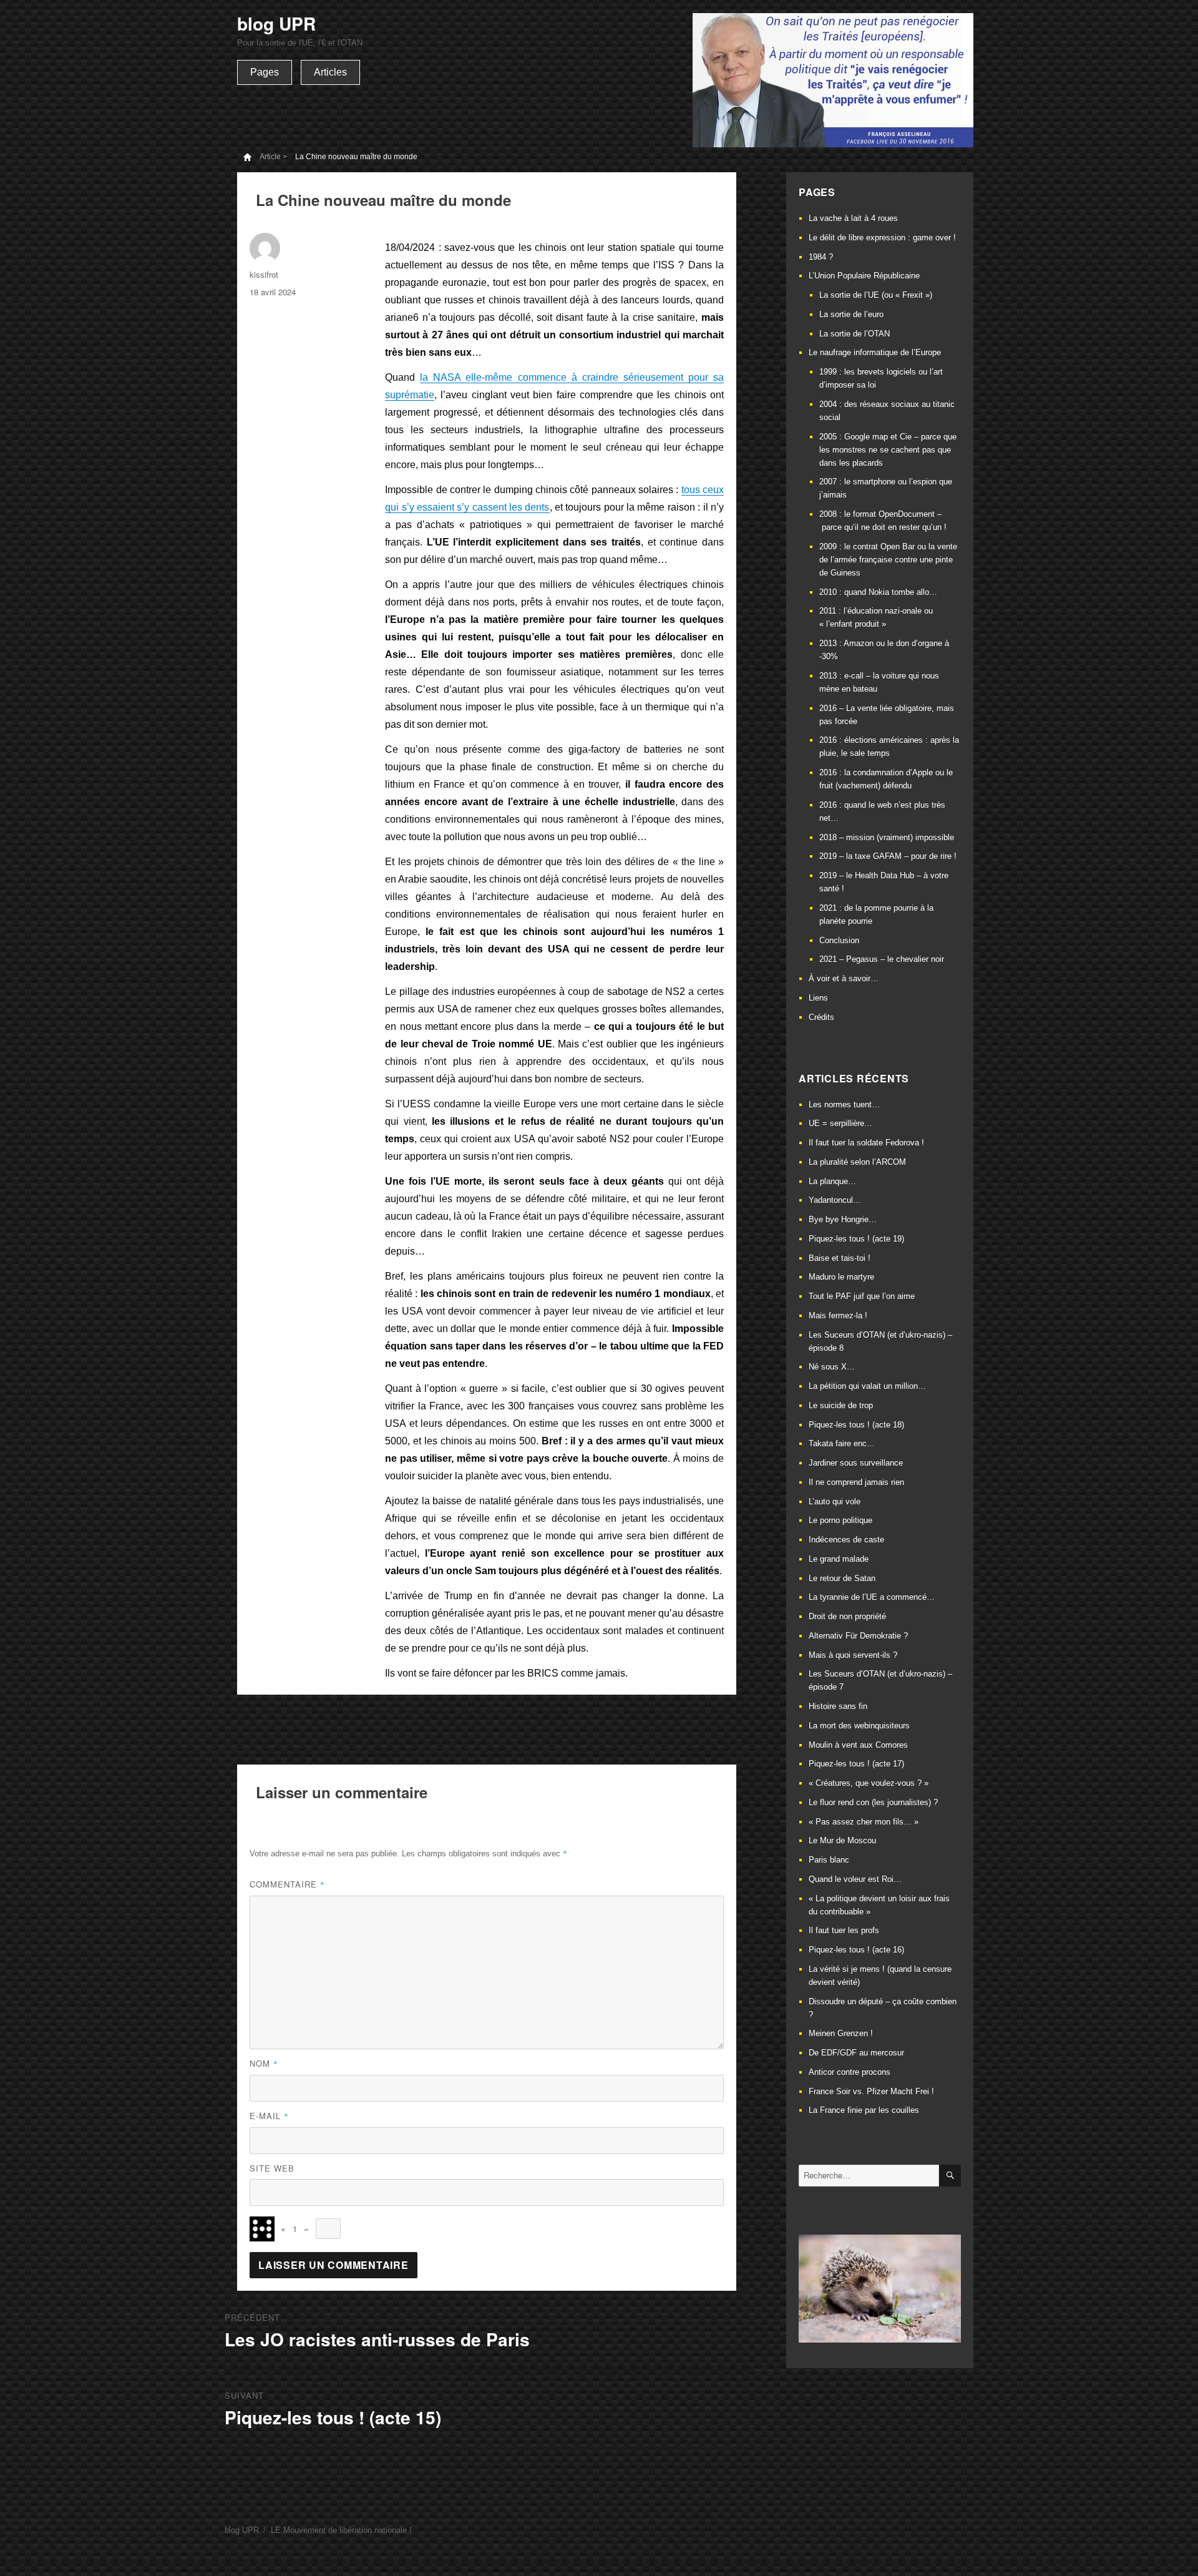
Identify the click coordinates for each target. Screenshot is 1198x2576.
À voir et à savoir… (844, 978)
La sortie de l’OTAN (855, 334)
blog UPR (276, 23)
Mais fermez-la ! (838, 1315)
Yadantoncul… (835, 1200)
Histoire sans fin (838, 1706)
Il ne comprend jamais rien (856, 1482)
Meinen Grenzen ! (841, 2033)
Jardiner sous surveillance (856, 1463)
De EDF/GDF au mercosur (856, 2053)
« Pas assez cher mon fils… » (864, 1822)
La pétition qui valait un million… (867, 1386)
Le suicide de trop (841, 1405)
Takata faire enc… (842, 1443)
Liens (818, 998)
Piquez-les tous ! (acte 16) (856, 1950)
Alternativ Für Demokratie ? (858, 1636)
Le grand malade (839, 1559)
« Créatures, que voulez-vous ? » (869, 1783)
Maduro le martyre (841, 1277)
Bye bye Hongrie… (843, 1219)
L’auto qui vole (835, 1501)
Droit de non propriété (847, 1616)
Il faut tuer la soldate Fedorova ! (866, 1143)
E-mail (269, 2116)
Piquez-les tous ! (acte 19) (856, 1239)
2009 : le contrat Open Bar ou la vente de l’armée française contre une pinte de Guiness (888, 560)
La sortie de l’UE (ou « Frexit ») (876, 295)
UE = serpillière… (840, 1123)
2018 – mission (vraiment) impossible (887, 837)
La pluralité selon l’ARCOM (857, 1162)
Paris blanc (829, 1860)
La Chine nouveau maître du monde (356, 157)
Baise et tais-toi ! (840, 1258)
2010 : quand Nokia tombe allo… (878, 592)
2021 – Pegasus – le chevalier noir (882, 959)
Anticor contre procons (850, 2072)
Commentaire (287, 1884)
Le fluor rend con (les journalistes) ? (873, 1802)
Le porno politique (840, 1520)
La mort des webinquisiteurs (859, 1726)
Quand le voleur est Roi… (855, 1879)
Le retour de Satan (842, 1578)
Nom (264, 2063)
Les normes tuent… (844, 1104)
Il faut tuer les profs (844, 1930)
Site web (272, 2168)
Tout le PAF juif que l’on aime (862, 1296)
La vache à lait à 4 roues (853, 218)
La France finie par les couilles (864, 2110)
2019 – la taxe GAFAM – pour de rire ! (888, 856)
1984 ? (821, 257)
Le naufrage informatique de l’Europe (875, 352)
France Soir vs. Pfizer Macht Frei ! (871, 2091)
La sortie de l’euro (851, 314)
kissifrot (264, 274)
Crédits (821, 1017)
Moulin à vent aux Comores (858, 1745)
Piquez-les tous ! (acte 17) (856, 1764)
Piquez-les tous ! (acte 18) (856, 1425)
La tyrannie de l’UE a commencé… (872, 1597)
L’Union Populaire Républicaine (864, 276)
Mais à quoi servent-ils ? (853, 1655)
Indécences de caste (846, 1540)
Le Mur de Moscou (842, 1840)
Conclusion (839, 940)
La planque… (832, 1181)
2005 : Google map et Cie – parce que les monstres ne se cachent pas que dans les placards (888, 450)
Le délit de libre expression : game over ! (882, 238)
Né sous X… (832, 1367)
